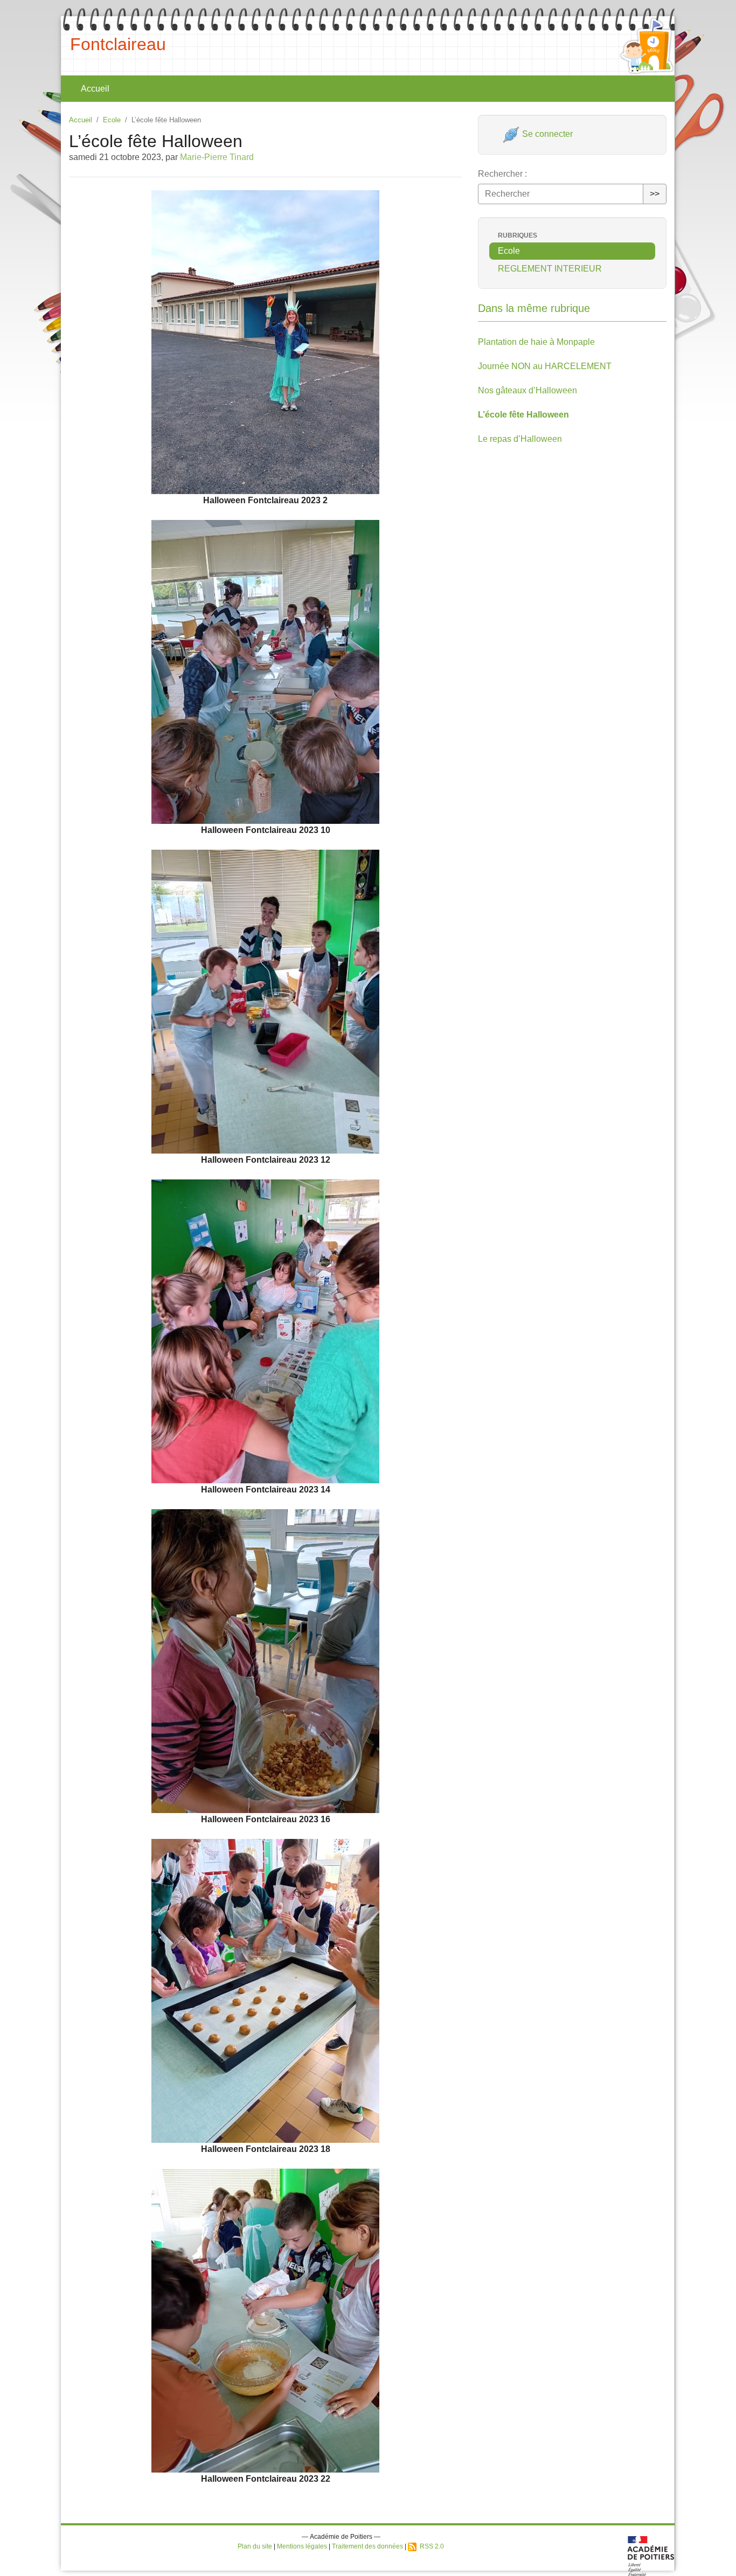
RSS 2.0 (430, 2546)
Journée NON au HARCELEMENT (545, 366)
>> (655, 194)
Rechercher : (502, 174)
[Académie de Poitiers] (651, 2555)
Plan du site (255, 2546)
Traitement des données (367, 2546)
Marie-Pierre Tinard (217, 157)
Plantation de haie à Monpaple (536, 342)
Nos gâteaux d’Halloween (527, 390)
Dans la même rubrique (534, 308)
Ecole (112, 120)
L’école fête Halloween (523, 415)
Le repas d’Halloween (520, 439)
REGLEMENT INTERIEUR (550, 269)
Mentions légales (302, 2546)
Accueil (95, 89)
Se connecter (546, 134)
